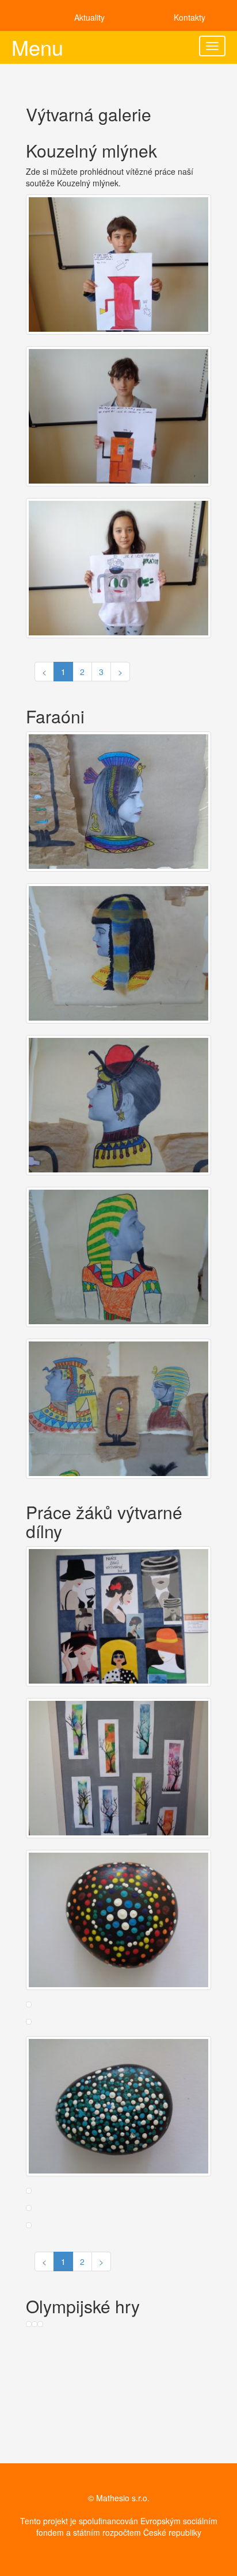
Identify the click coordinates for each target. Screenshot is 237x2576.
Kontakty (190, 17)
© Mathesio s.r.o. (119, 2498)
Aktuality (89, 17)
